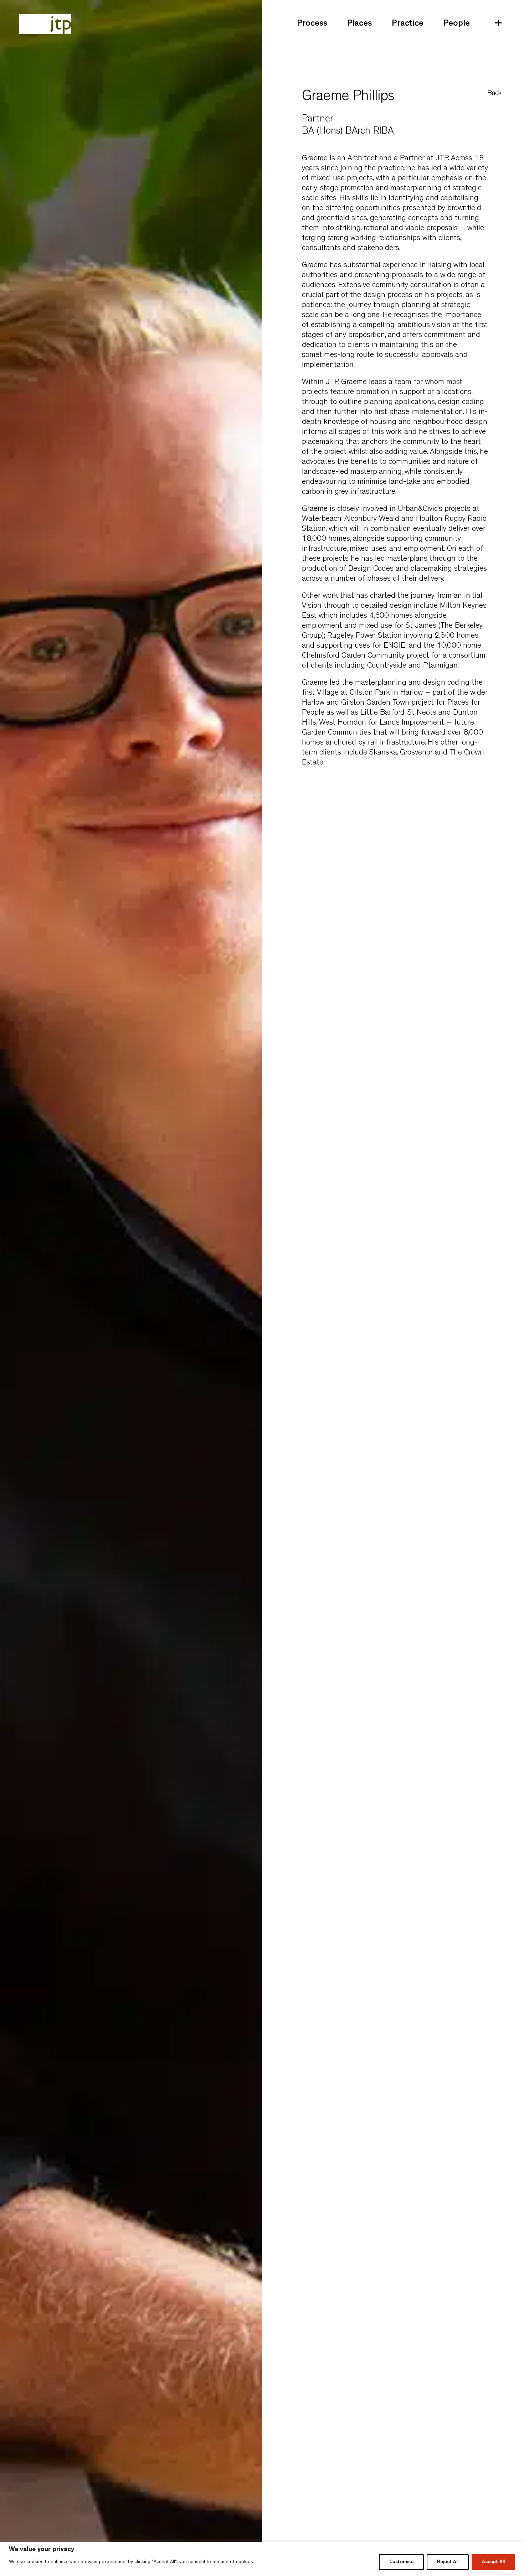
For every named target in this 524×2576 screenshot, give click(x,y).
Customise (401, 2562)
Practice (408, 24)
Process (312, 24)
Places (359, 24)
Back (494, 94)
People (457, 24)
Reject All (448, 2562)
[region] (262, 2559)
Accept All (493, 2562)
